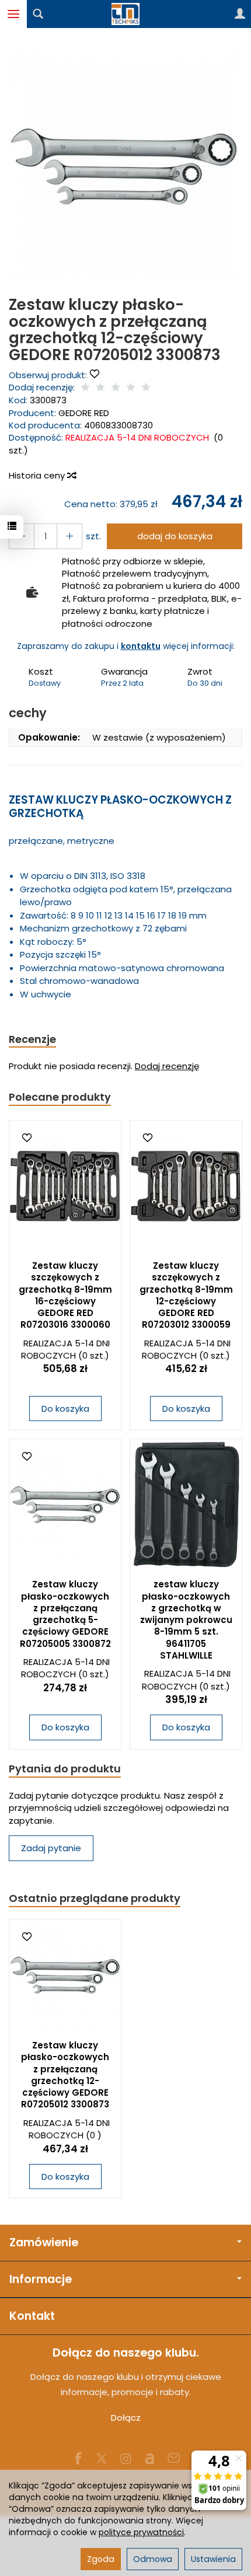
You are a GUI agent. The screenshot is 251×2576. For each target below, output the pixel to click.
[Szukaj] (38, 14)
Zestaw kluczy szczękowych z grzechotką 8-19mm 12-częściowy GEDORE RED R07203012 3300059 (186, 1295)
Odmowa (153, 2559)
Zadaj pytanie (51, 1848)
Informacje (41, 2279)
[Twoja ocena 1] (85, 388)
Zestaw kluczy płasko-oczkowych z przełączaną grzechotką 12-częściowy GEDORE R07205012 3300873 (65, 2075)
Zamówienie (44, 2242)
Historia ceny (38, 475)
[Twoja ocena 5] (146, 388)
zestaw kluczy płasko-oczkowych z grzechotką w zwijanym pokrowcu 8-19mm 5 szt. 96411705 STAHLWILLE (186, 1620)
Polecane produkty (60, 1097)
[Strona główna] (125, 14)
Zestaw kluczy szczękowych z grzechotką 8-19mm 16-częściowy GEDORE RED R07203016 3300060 (65, 1295)
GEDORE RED (84, 413)
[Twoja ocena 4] (131, 388)
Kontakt (32, 2316)
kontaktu (141, 646)
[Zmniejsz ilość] (69, 536)
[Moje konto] (240, 14)
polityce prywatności (141, 2532)
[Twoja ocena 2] (100, 388)
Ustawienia (213, 2559)
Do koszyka (65, 1409)
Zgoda (101, 2559)
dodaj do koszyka (175, 536)
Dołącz (126, 2418)
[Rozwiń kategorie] (13, 14)
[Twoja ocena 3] (116, 388)
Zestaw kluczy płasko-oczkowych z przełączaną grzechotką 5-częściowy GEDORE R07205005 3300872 (65, 1614)
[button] (124, 167)
